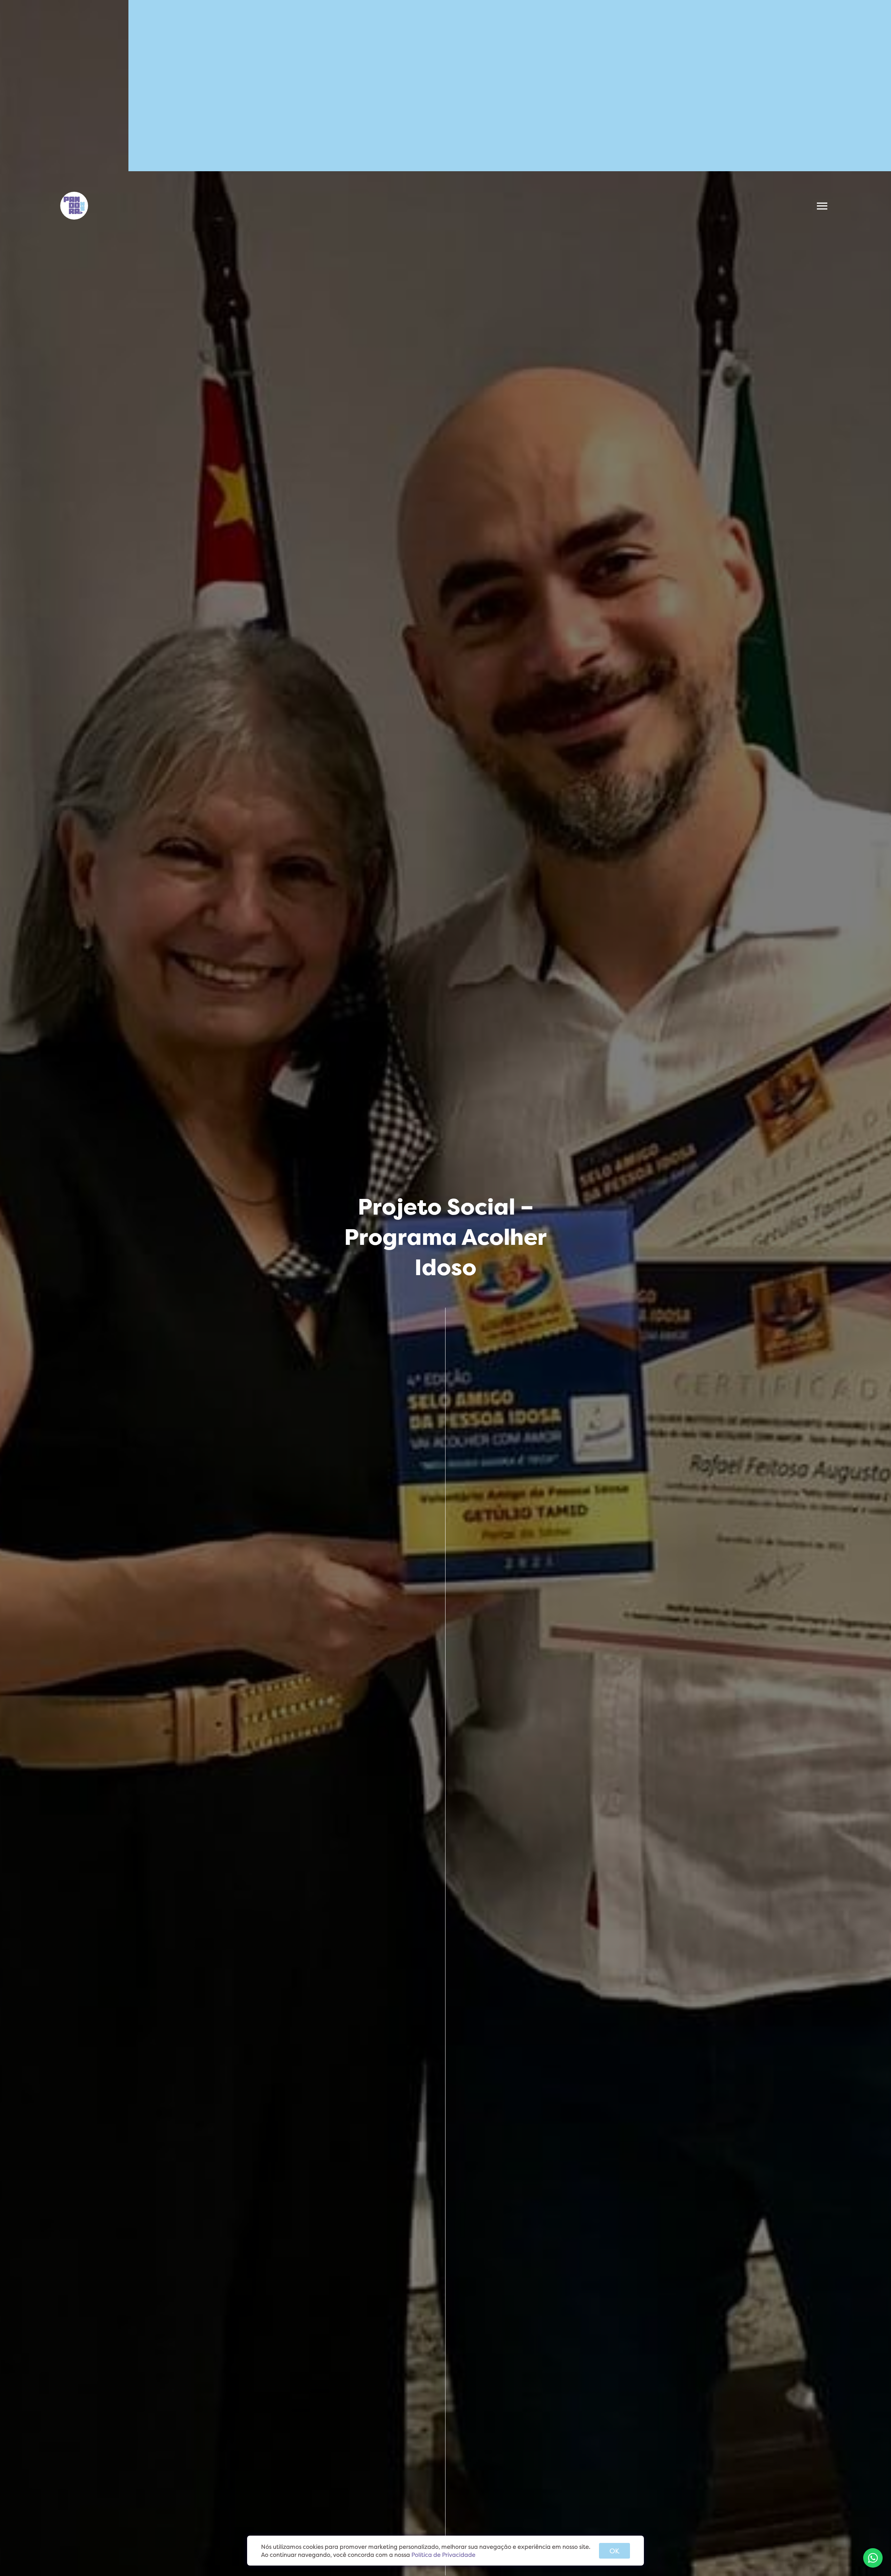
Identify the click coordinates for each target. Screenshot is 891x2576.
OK (614, 2551)
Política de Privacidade (443, 2555)
